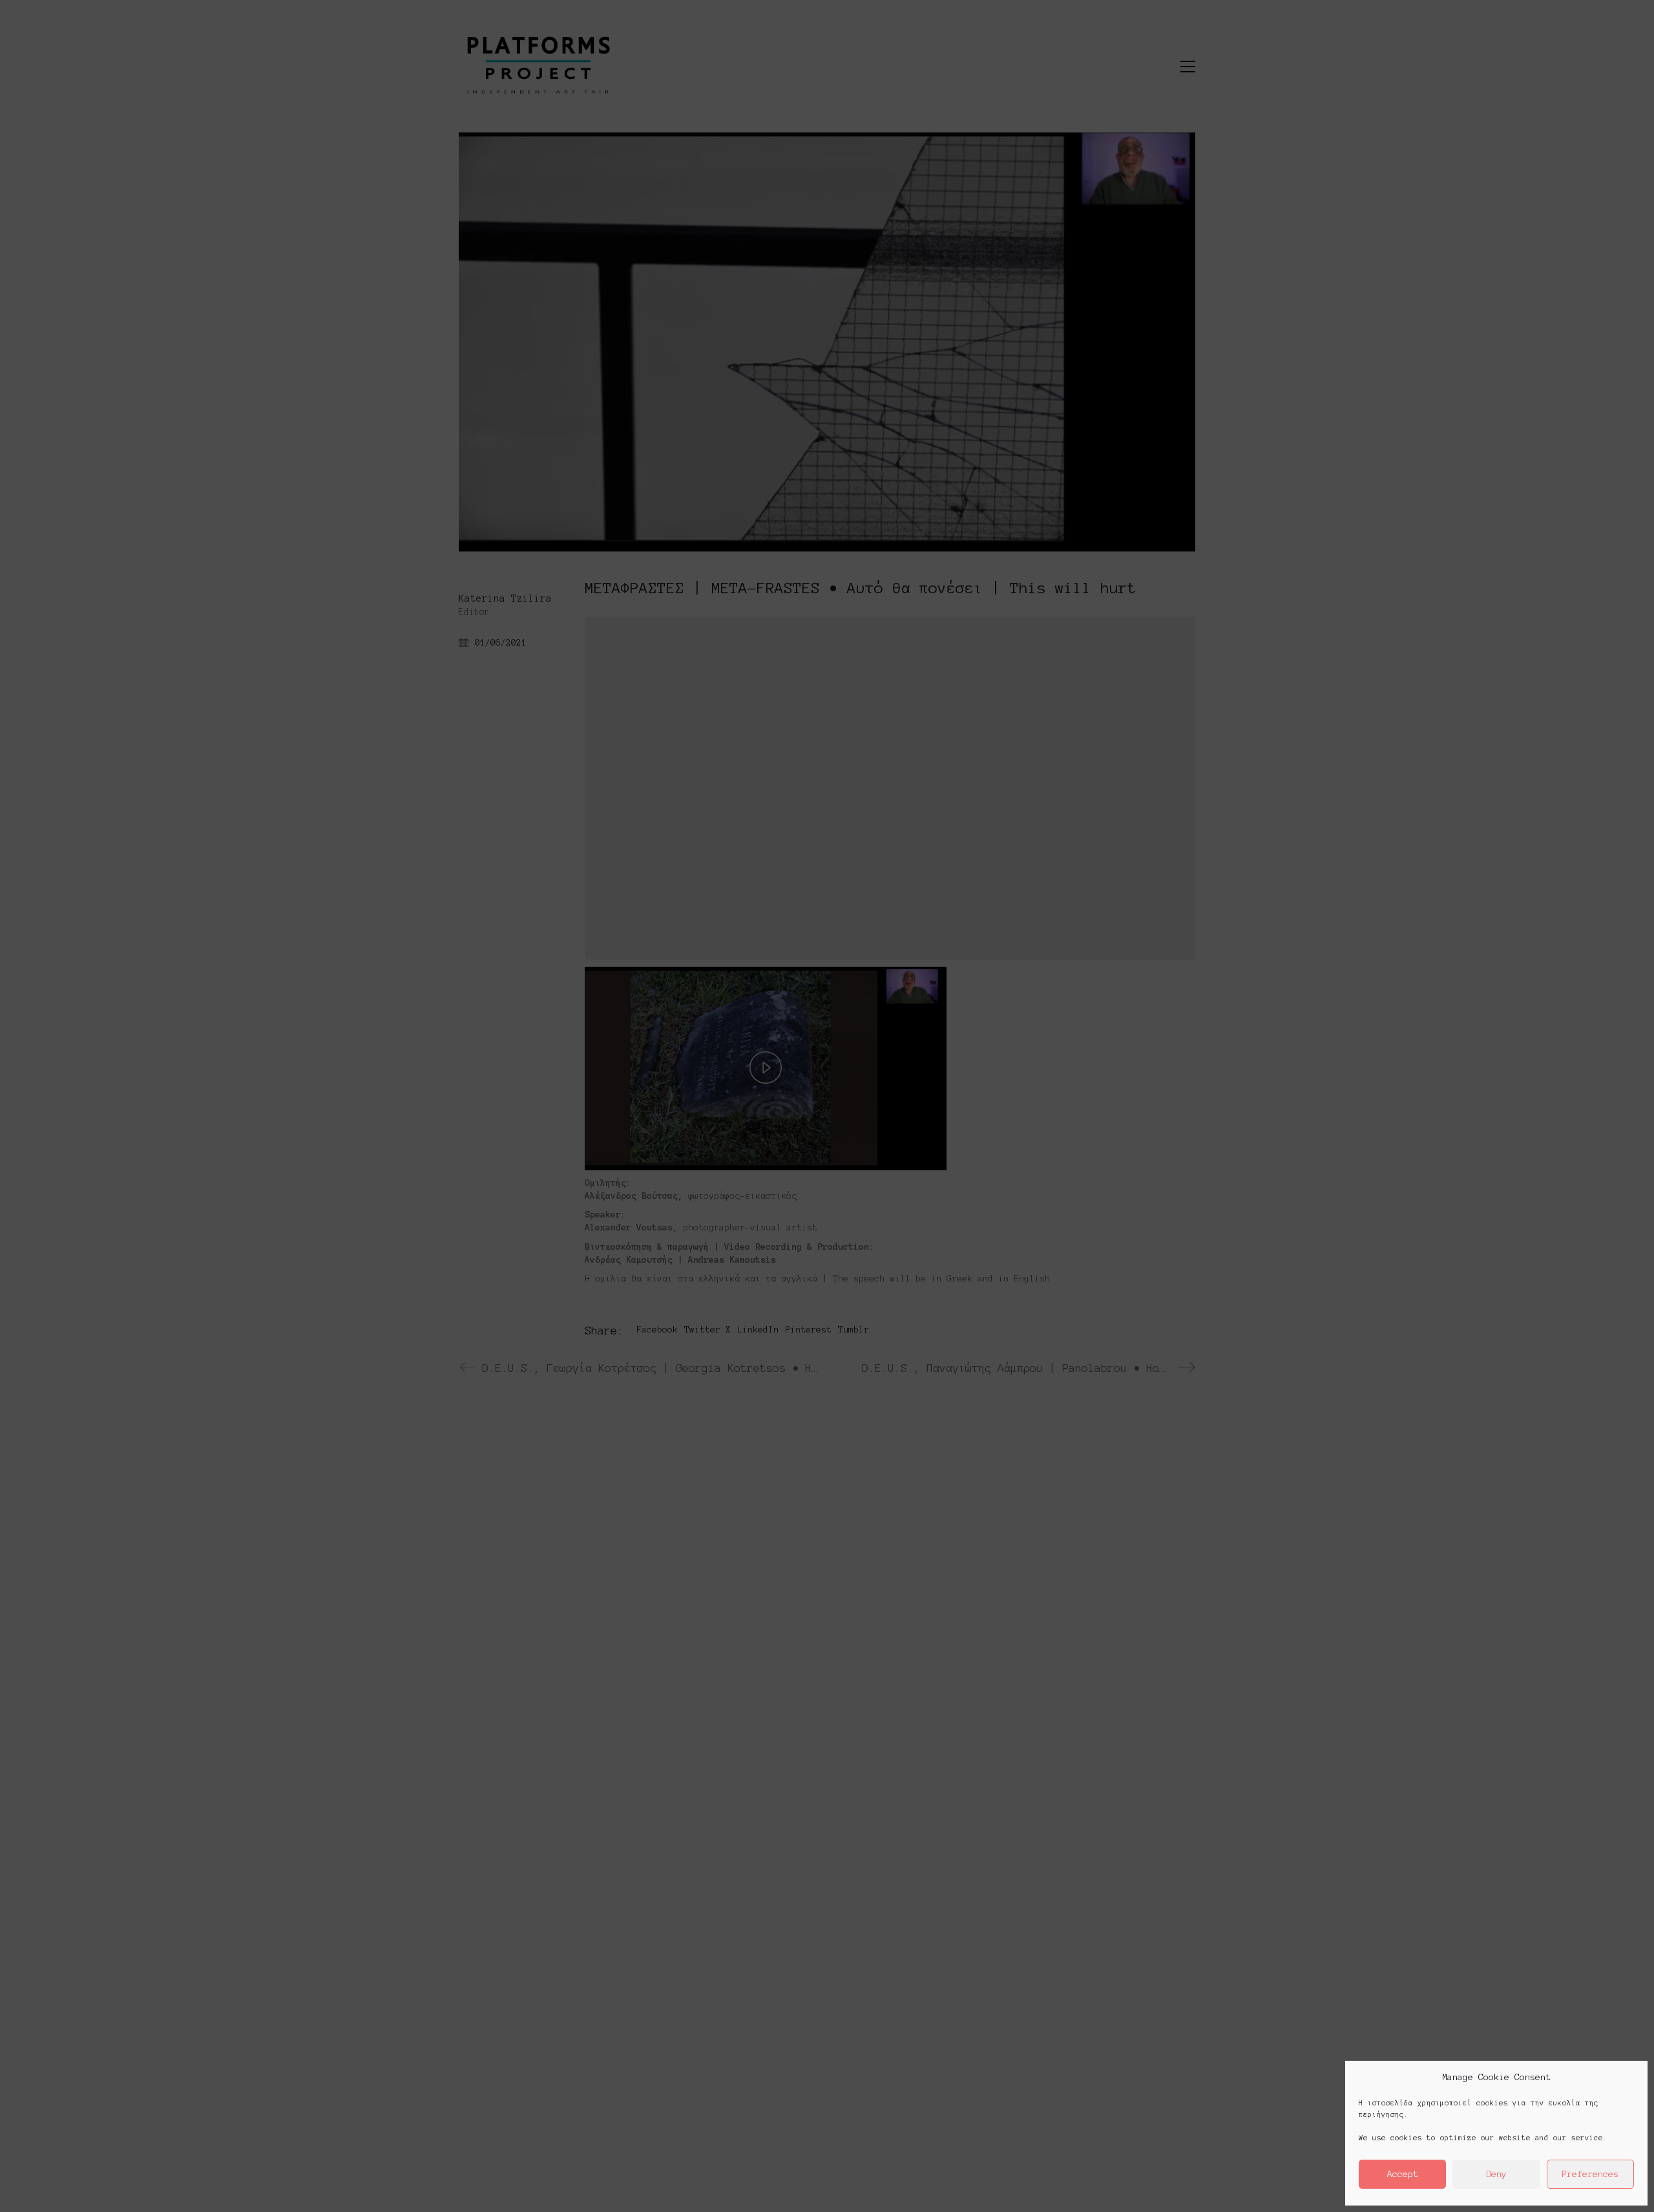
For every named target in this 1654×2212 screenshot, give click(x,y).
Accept (1403, 2174)
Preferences (1590, 2174)
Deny (1496, 2174)
